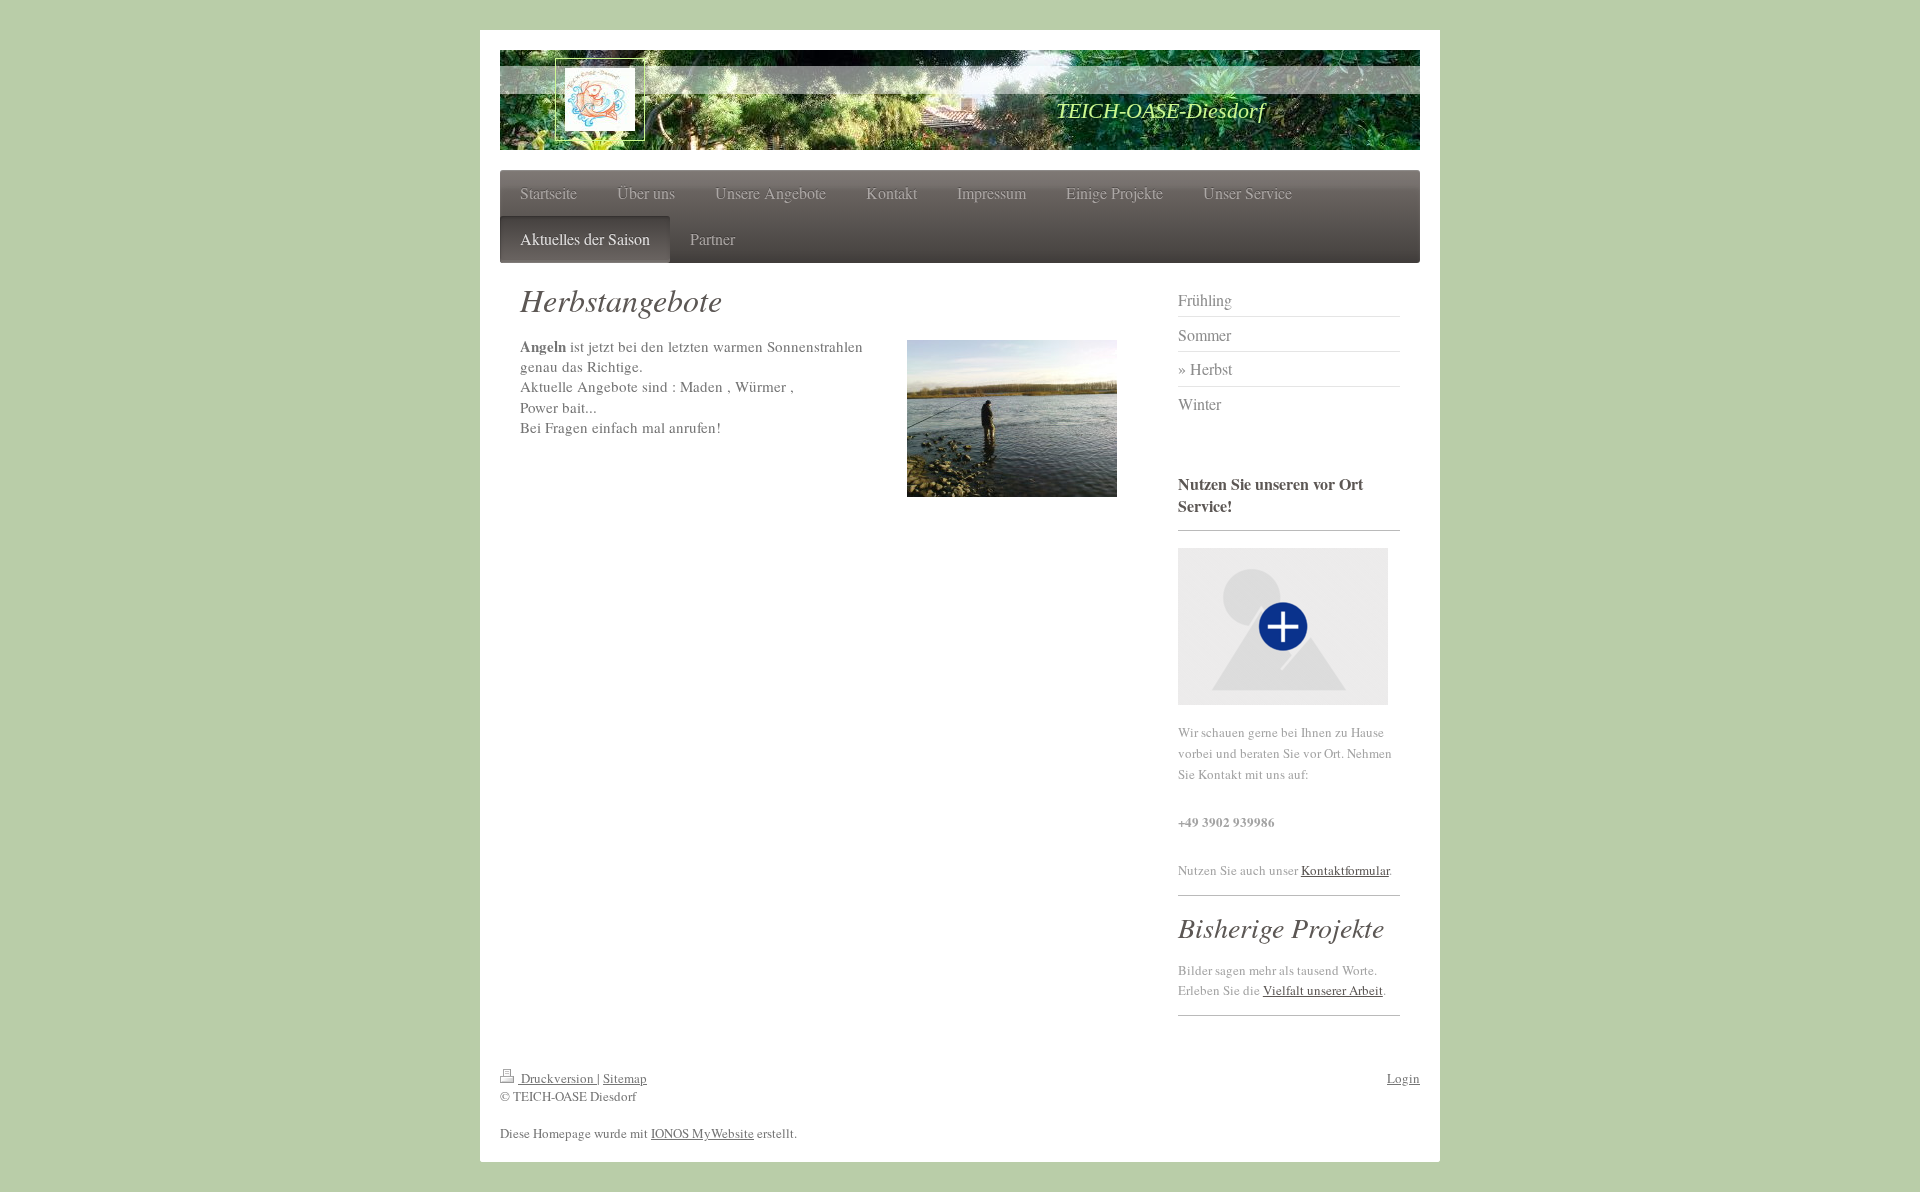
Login (1403, 1078)
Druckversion (557, 1078)
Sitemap (625, 1078)
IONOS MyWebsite (702, 1133)
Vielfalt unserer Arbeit (1323, 990)
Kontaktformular (1345, 870)
